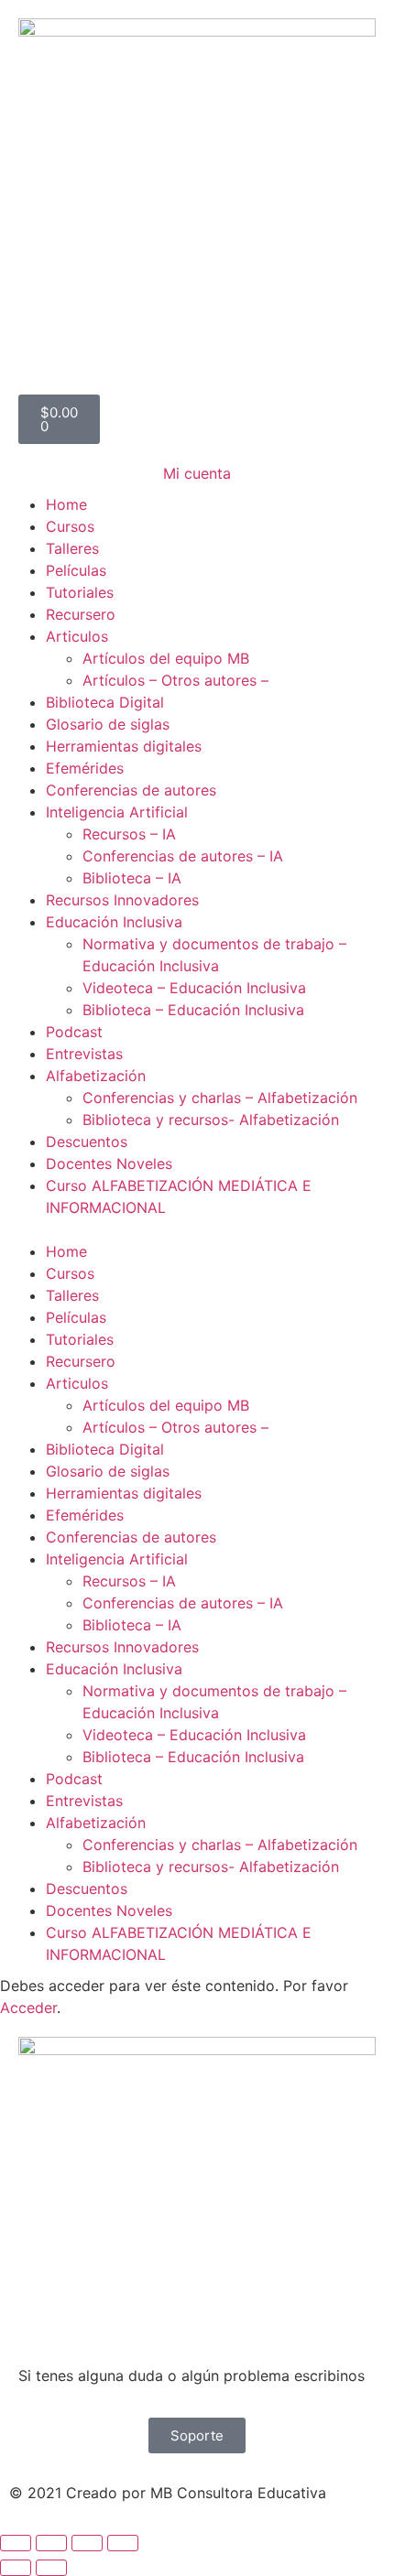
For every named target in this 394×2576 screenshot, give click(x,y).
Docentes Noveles (109, 1164)
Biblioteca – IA (132, 878)
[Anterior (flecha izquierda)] (16, 2568)
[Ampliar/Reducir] (16, 2543)
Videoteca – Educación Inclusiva (194, 988)
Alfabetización (96, 1076)
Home (66, 504)
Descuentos (87, 1142)
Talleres (72, 548)
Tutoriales (80, 592)
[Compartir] (87, 2543)
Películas (76, 570)
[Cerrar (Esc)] (123, 2543)
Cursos (70, 526)
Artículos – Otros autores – (175, 680)
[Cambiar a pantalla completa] (51, 2543)
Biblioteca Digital (105, 702)
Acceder (28, 2008)
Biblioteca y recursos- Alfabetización (211, 1120)
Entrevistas (84, 1054)
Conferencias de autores (131, 790)
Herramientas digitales (124, 746)
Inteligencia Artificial (117, 812)
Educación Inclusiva (114, 922)
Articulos (77, 636)
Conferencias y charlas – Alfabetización (220, 1098)
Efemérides (85, 768)
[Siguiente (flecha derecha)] (51, 2568)
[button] (197, 1229)
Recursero (81, 614)
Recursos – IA (129, 834)
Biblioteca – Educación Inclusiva (193, 1010)
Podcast (74, 1032)
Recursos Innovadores (122, 900)
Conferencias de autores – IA (183, 856)
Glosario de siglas (108, 724)
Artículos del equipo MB (166, 658)
